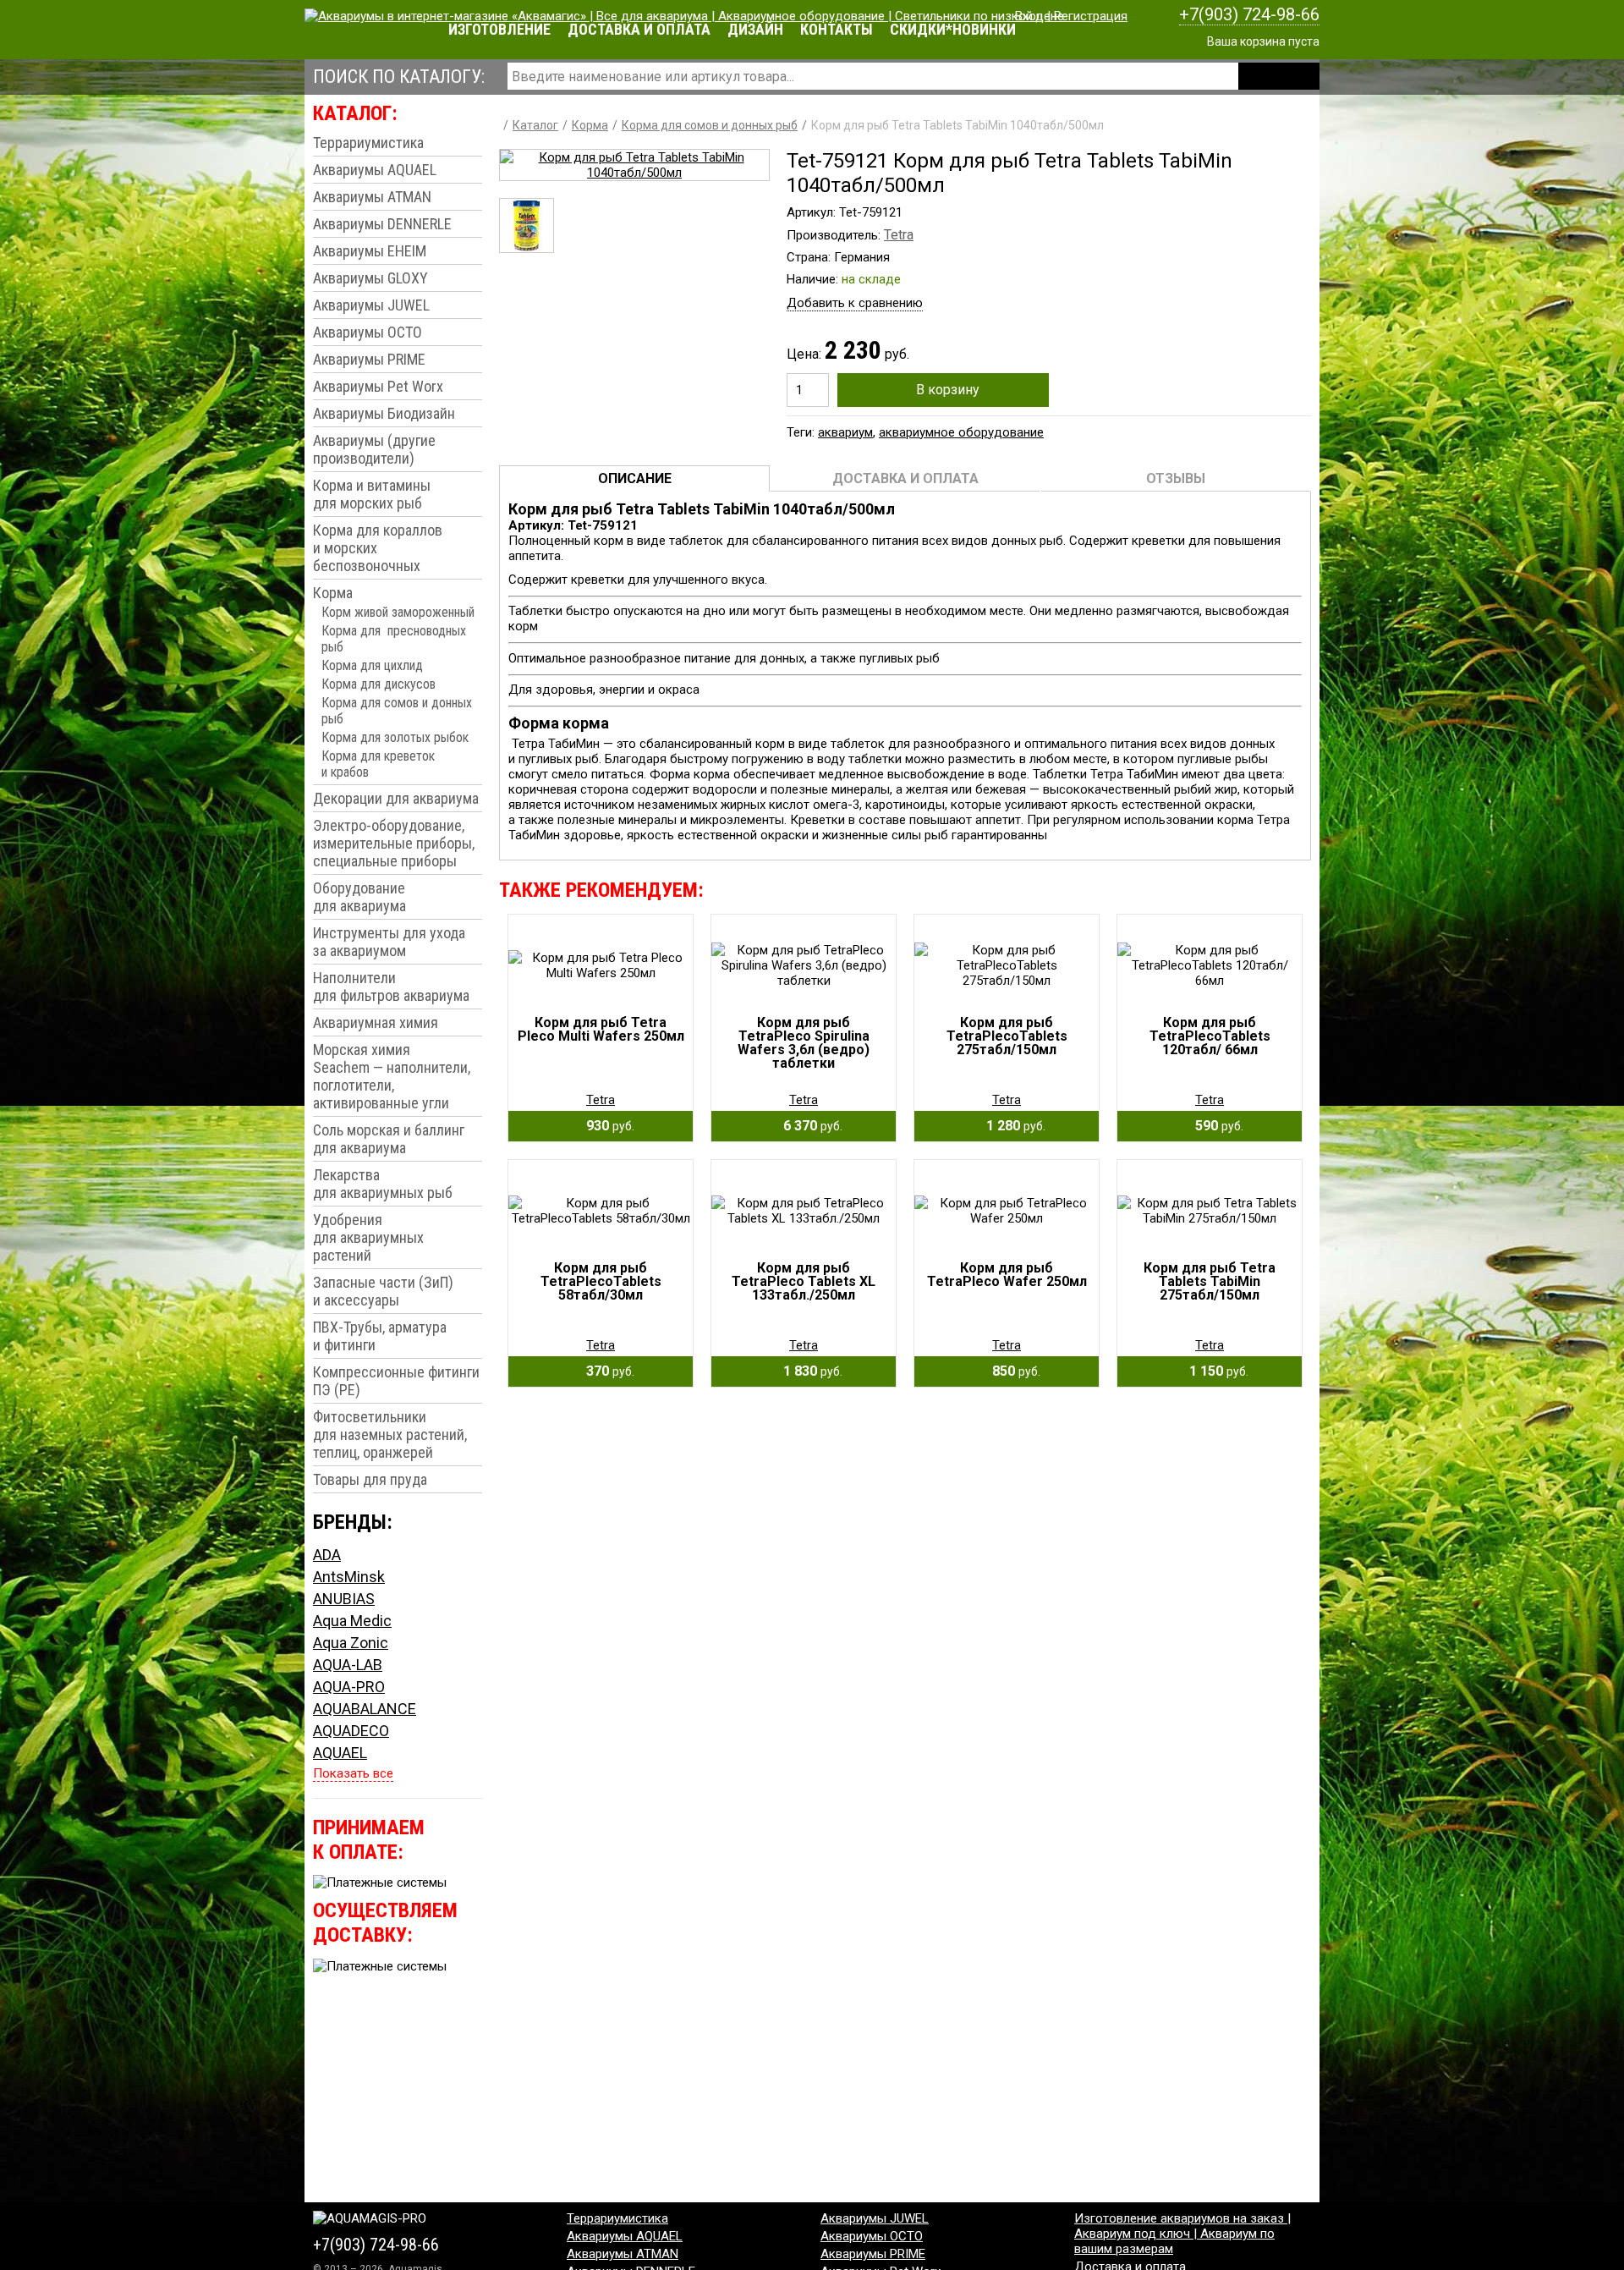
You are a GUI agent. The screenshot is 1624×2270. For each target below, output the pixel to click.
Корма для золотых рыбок (395, 737)
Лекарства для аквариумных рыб (383, 1184)
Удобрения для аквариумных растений (368, 1237)
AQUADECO (351, 1731)
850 (1011, 1371)
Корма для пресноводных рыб (394, 639)
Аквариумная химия (376, 1022)
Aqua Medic (352, 1621)
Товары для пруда (370, 1479)
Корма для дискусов (379, 684)
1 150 (1214, 1371)
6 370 (808, 1126)
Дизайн (755, 29)
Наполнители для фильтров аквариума (391, 987)
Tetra (899, 235)
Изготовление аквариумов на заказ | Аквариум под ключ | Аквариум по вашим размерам (1182, 2234)
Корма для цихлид (372, 665)
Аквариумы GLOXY (370, 278)
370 (605, 1371)
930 (605, 1126)
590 (1214, 1126)
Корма (333, 593)
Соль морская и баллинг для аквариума (389, 1139)
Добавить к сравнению (855, 303)
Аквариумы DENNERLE (382, 224)
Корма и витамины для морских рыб (372, 494)
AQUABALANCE (365, 1709)
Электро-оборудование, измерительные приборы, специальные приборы (394, 843)
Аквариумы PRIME (369, 359)
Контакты (837, 29)
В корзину (948, 390)
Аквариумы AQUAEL (375, 170)
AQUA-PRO (349, 1687)
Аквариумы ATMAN (372, 197)
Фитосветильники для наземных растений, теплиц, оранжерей (390, 1435)
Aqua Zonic (351, 1643)
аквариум (845, 432)
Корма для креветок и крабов (378, 764)
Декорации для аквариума (396, 798)
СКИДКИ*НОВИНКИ (953, 29)
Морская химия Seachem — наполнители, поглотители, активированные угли (392, 1076)
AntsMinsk (349, 1577)
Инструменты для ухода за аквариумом (389, 942)
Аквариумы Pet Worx (378, 386)
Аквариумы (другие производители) (374, 449)
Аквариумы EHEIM (370, 251)
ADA (327, 1555)
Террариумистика (368, 143)
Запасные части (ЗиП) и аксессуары (383, 1291)
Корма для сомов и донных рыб (397, 711)
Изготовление (499, 29)
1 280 (1011, 1126)
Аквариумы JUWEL (371, 305)
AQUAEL (340, 1753)
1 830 (808, 1371)
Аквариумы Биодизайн (384, 413)
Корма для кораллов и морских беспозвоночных (378, 548)
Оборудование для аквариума (359, 897)
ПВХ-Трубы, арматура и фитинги (380, 1336)
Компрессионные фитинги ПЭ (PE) (396, 1381)
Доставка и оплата (639, 29)
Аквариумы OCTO (368, 332)
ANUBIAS (344, 1599)
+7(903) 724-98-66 (1249, 14)
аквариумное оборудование (961, 432)
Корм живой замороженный (398, 612)
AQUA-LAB (348, 1665)
